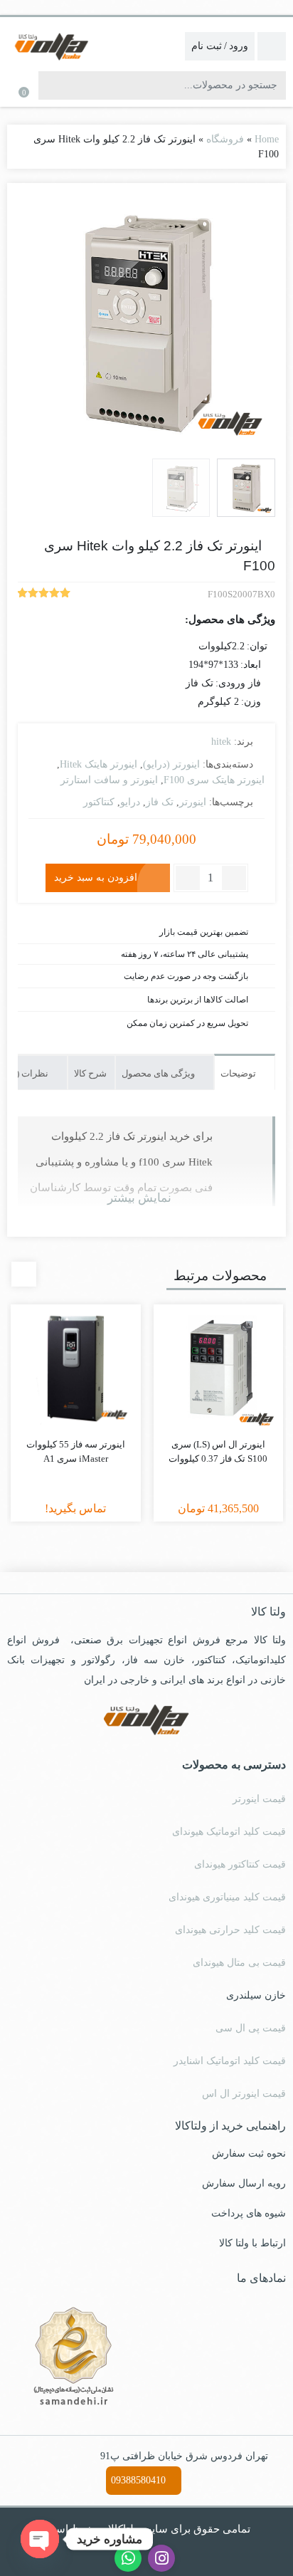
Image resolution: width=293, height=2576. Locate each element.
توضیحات (239, 1073)
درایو (130, 802)
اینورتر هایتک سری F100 (214, 780)
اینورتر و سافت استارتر (109, 780)
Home (267, 139)
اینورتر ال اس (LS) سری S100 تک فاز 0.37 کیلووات (218, 1451)
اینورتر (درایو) (171, 764)
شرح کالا (90, 1073)
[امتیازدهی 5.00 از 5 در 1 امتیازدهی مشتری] (44, 595)
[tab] (245, 1072)
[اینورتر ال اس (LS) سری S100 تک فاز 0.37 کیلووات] (219, 1370)
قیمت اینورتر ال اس (244, 2094)
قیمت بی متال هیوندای (239, 1963)
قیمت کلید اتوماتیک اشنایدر (230, 2061)
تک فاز (160, 802)
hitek (221, 742)
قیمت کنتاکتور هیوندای (240, 1864)
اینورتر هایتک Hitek (98, 764)
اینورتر (193, 802)
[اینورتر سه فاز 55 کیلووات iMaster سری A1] (76, 1370)
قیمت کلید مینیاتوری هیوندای (227, 1897)
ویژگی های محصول (159, 1073)
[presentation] (24, 1274)
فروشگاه (225, 139)
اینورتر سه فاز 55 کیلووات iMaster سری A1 (76, 1451)
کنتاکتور (99, 802)
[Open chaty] (40, 2539)
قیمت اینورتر (259, 1799)
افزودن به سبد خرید (96, 877)
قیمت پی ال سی (251, 2028)
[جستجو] (51, 85)
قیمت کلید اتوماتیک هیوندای (229, 1832)
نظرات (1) (30, 1073)
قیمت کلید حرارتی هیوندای (230, 1930)
